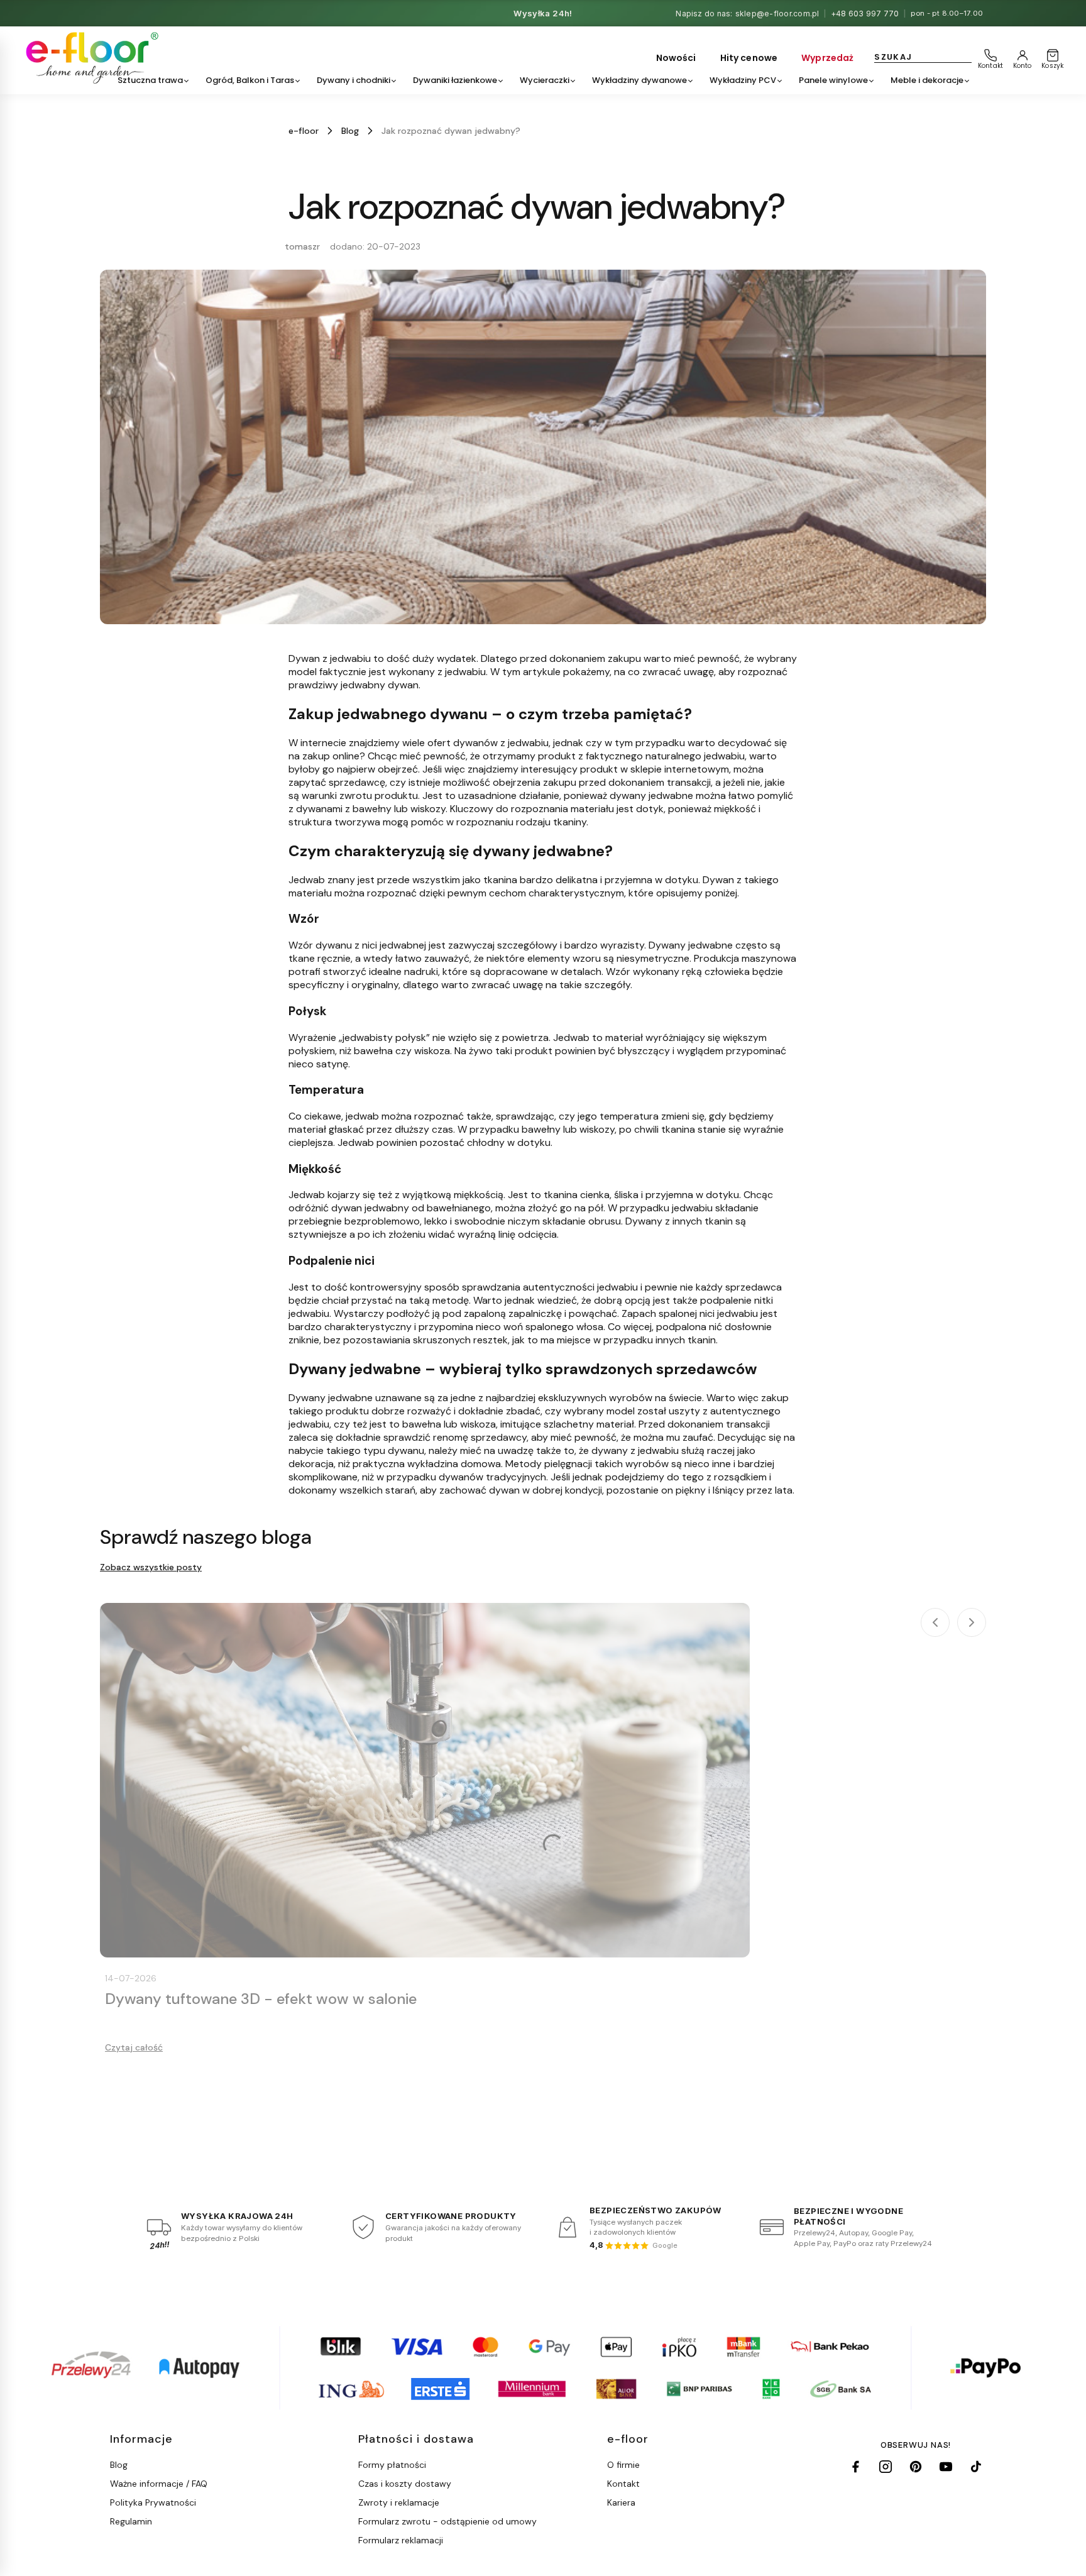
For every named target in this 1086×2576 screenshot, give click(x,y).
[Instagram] (886, 2467)
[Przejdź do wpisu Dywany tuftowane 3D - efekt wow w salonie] (425, 1780)
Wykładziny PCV (743, 80)
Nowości (676, 58)
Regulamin (131, 2521)
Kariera (621, 2502)
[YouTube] (946, 2467)
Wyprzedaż (827, 58)
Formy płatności (392, 2465)
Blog (350, 131)
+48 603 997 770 (865, 14)
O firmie (623, 2465)
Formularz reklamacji (401, 2540)
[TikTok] (976, 2467)
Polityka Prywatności (153, 2502)
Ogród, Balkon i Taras (250, 80)
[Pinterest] (916, 2467)
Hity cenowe (749, 58)
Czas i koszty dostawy (405, 2484)
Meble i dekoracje (927, 80)
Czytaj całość (134, 2047)
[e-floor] (90, 58)
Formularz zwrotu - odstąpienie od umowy (447, 2521)
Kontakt (623, 2484)
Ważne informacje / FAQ (159, 2484)
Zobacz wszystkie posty (151, 1567)
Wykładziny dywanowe (639, 80)
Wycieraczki (545, 80)
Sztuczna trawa (150, 80)
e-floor (304, 131)
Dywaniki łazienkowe (455, 80)
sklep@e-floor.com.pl (777, 14)
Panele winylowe (833, 80)
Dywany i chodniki (354, 80)
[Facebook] (855, 2467)
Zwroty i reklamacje (399, 2502)
